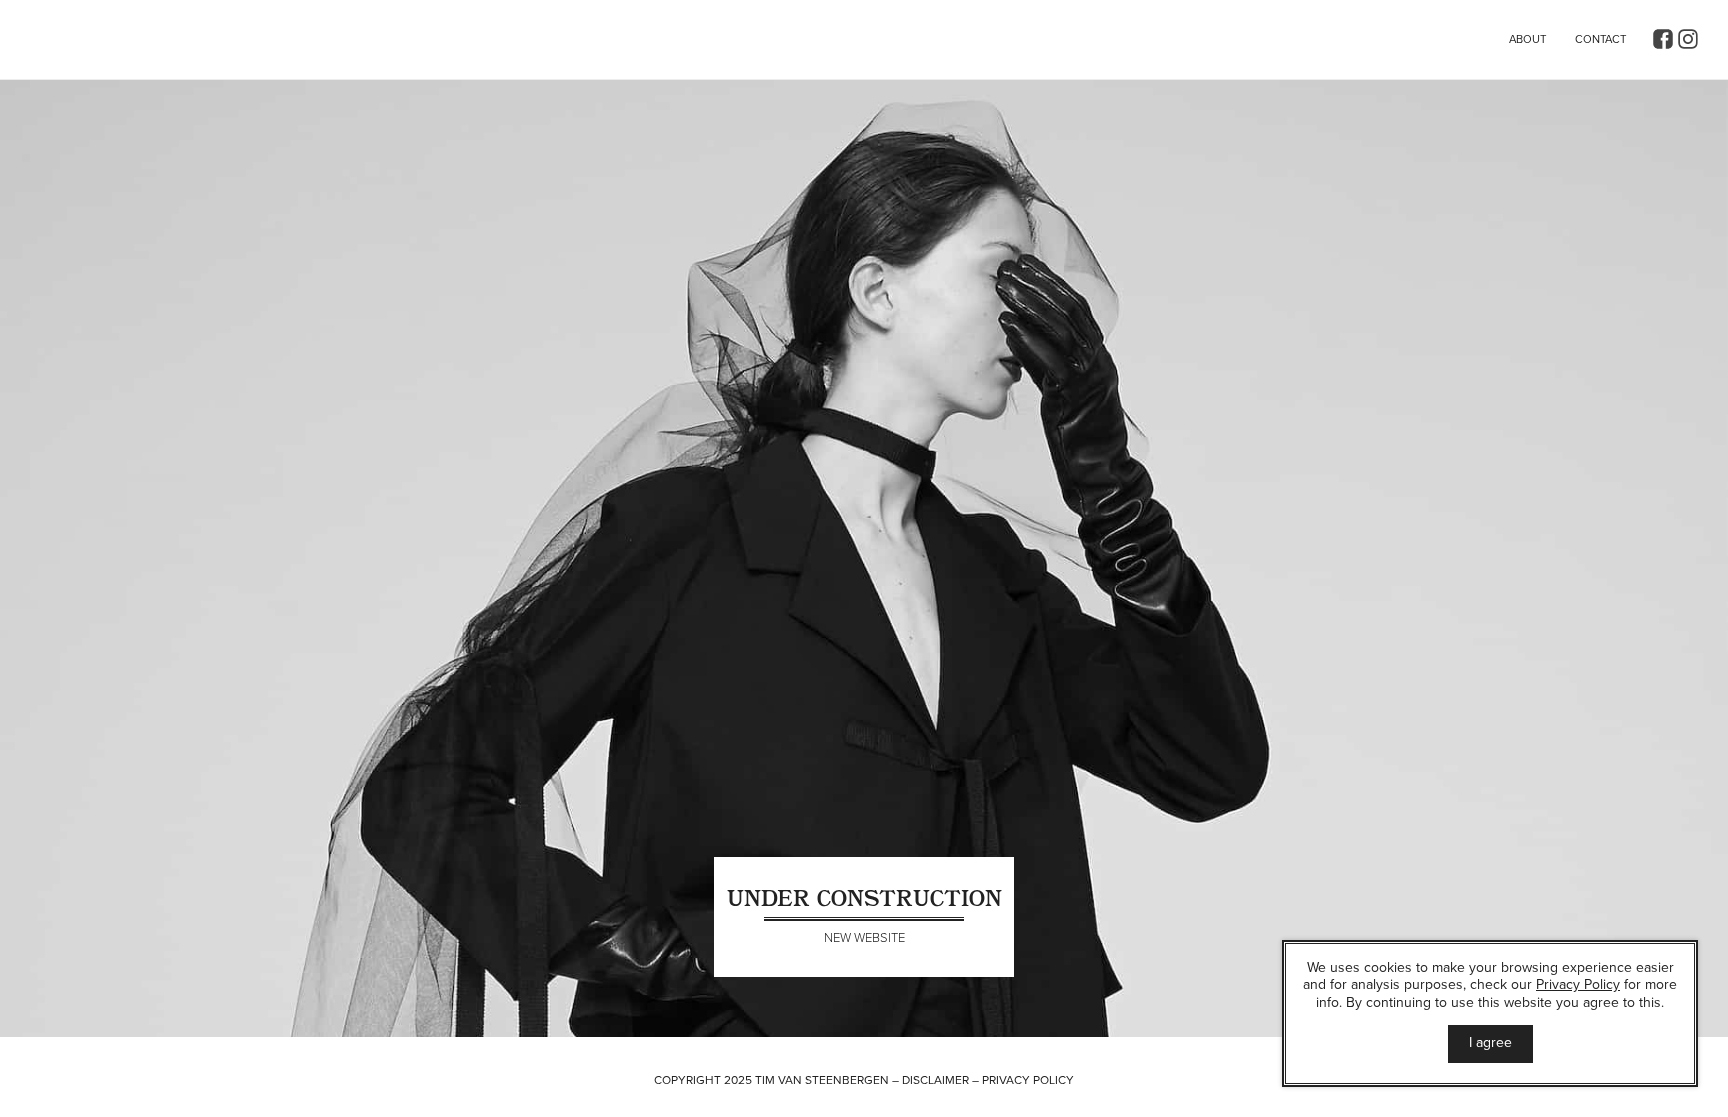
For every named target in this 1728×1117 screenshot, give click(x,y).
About (1527, 39)
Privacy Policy (1028, 1080)
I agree (1490, 1042)
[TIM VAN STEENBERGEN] (141, 47)
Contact (1600, 39)
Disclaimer (935, 1080)
